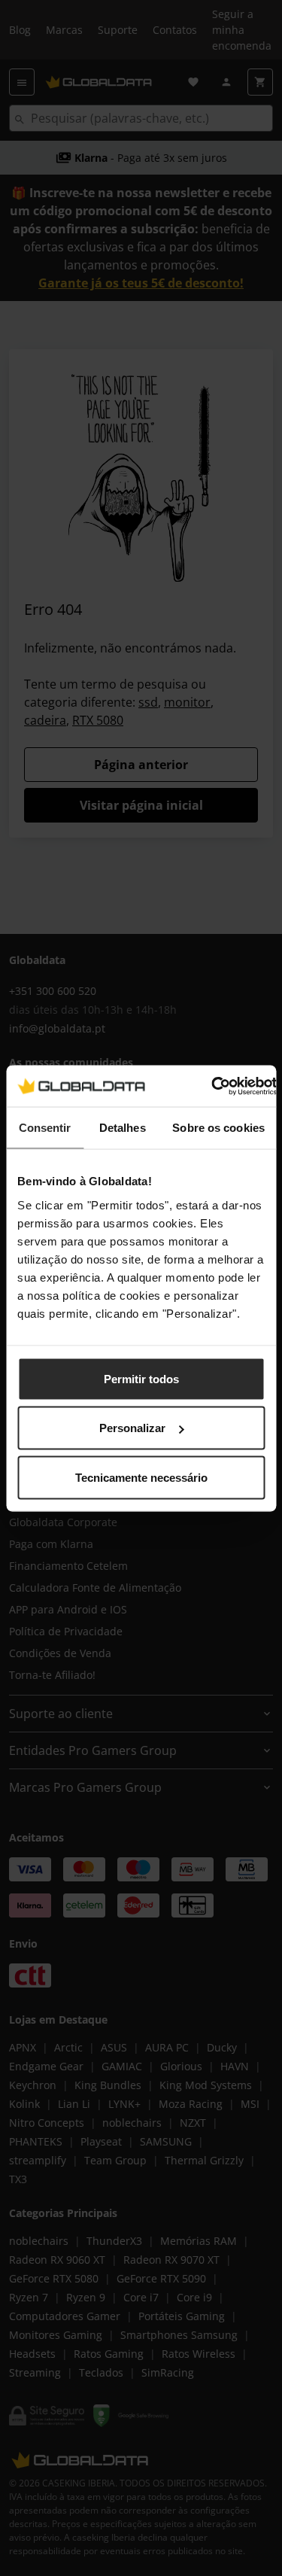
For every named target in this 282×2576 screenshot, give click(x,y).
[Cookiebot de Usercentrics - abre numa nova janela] (211, 1086)
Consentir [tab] (45, 1128)
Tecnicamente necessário (141, 1477)
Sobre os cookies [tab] (218, 1128)
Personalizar (132, 1428)
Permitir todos (141, 1378)
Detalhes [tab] (123, 1128)
